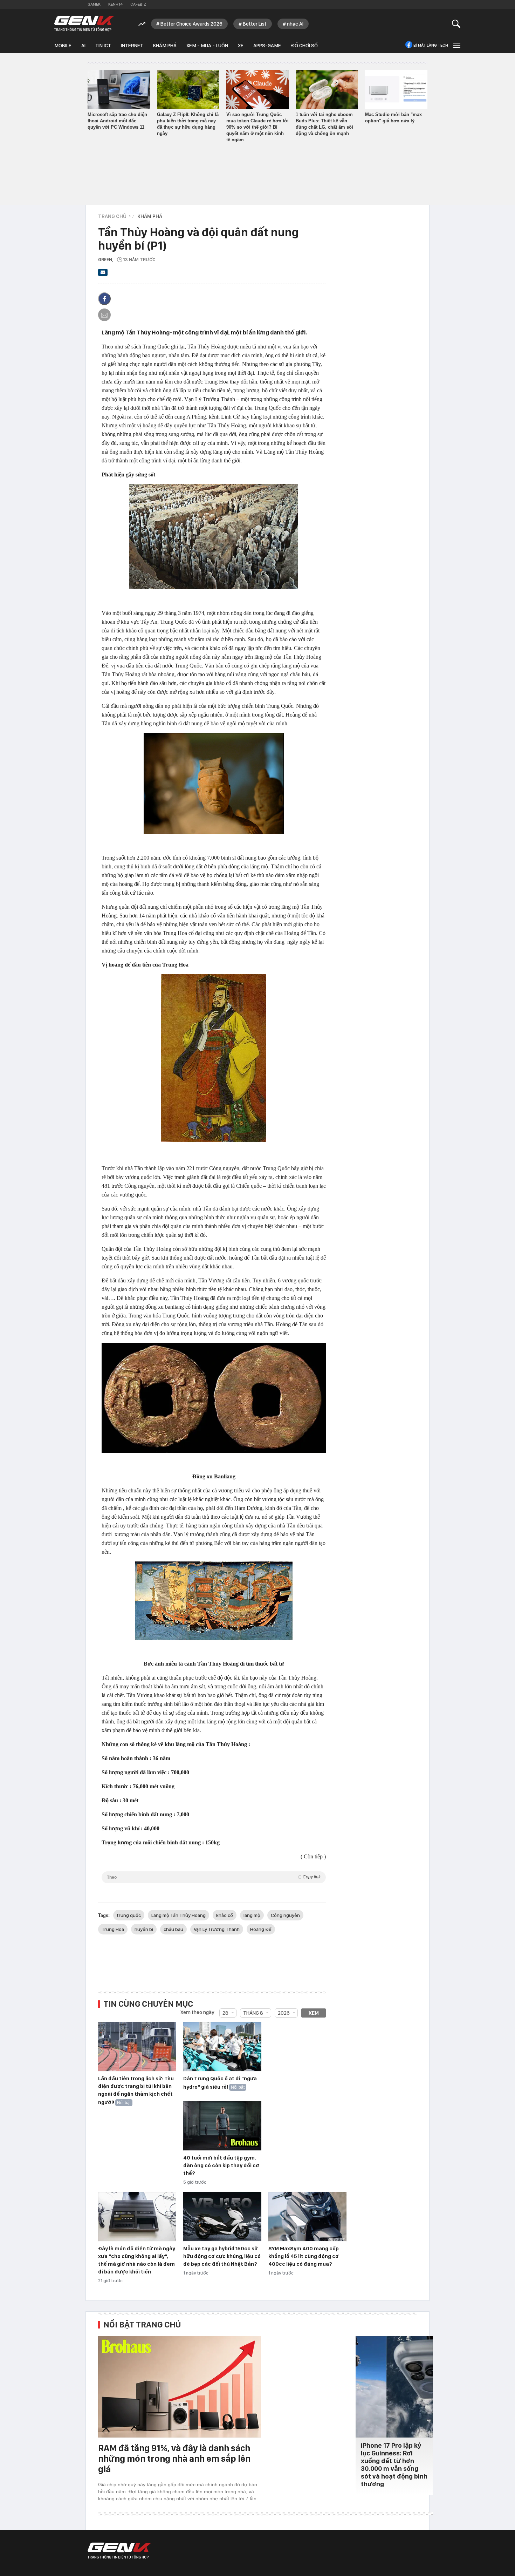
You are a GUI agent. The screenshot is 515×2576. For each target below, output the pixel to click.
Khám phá (165, 46)
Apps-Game (267, 46)
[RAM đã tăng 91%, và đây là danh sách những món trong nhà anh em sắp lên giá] (180, 2387)
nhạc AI (295, 24)
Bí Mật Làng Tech (431, 45)
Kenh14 (115, 4)
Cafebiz (138, 4)
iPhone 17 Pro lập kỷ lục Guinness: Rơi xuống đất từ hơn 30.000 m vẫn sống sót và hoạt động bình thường (394, 2465)
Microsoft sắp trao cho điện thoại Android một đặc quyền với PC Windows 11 (117, 121)
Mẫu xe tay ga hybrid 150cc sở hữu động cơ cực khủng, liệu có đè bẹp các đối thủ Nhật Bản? (222, 2256)
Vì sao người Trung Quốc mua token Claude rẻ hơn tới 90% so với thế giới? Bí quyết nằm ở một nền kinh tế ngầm (257, 127)
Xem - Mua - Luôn (207, 46)
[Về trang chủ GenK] (84, 24)
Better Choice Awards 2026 (191, 24)
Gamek (94, 4)
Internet (132, 46)
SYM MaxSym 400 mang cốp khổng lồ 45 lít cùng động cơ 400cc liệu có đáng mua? (304, 2256)
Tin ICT (103, 46)
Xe (241, 46)
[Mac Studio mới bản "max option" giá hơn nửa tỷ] (396, 89)
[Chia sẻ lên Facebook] (104, 299)
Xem (314, 2013)
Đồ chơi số (304, 46)
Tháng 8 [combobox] (253, 2013)
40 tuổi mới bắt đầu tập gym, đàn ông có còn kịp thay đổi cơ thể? (221, 2165)
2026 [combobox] (284, 2013)
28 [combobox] (225, 2013)
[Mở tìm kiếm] (456, 24)
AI (83, 46)
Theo (214, 1877)
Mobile (63, 46)
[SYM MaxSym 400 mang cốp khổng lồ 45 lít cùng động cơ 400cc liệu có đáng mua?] (307, 2217)
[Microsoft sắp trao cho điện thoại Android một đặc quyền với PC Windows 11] (119, 89)
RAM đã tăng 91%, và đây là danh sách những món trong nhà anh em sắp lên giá (174, 2458)
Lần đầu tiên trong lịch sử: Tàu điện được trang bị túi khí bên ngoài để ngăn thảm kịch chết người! (136, 2090)
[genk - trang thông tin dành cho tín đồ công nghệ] (119, 2551)
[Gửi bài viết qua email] (103, 274)
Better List (255, 24)
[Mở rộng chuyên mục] (456, 45)
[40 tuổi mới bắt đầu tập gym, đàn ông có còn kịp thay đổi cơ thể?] (222, 2126)
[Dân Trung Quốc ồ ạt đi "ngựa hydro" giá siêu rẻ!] (222, 2047)
